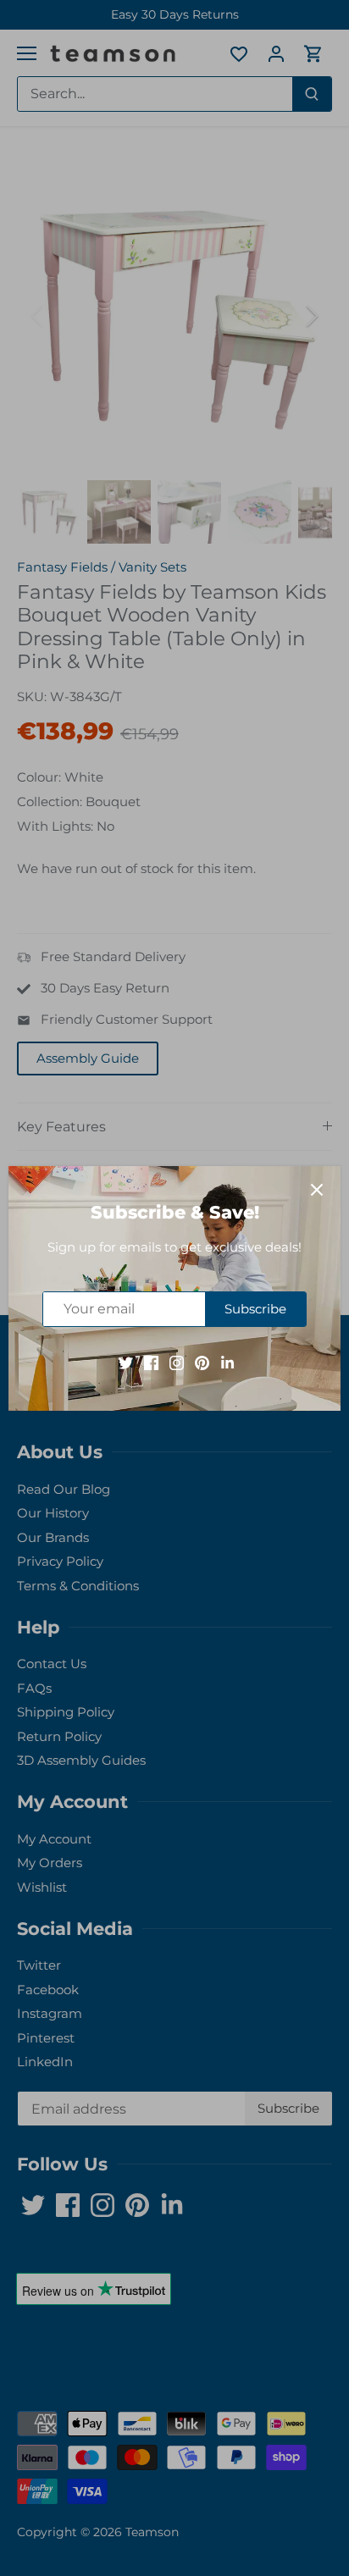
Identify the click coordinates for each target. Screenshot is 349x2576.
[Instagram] (177, 1361)
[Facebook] (151, 1361)
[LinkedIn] (227, 1361)
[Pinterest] (202, 1361)
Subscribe (255, 1309)
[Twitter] (126, 1361)
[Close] (317, 1190)
